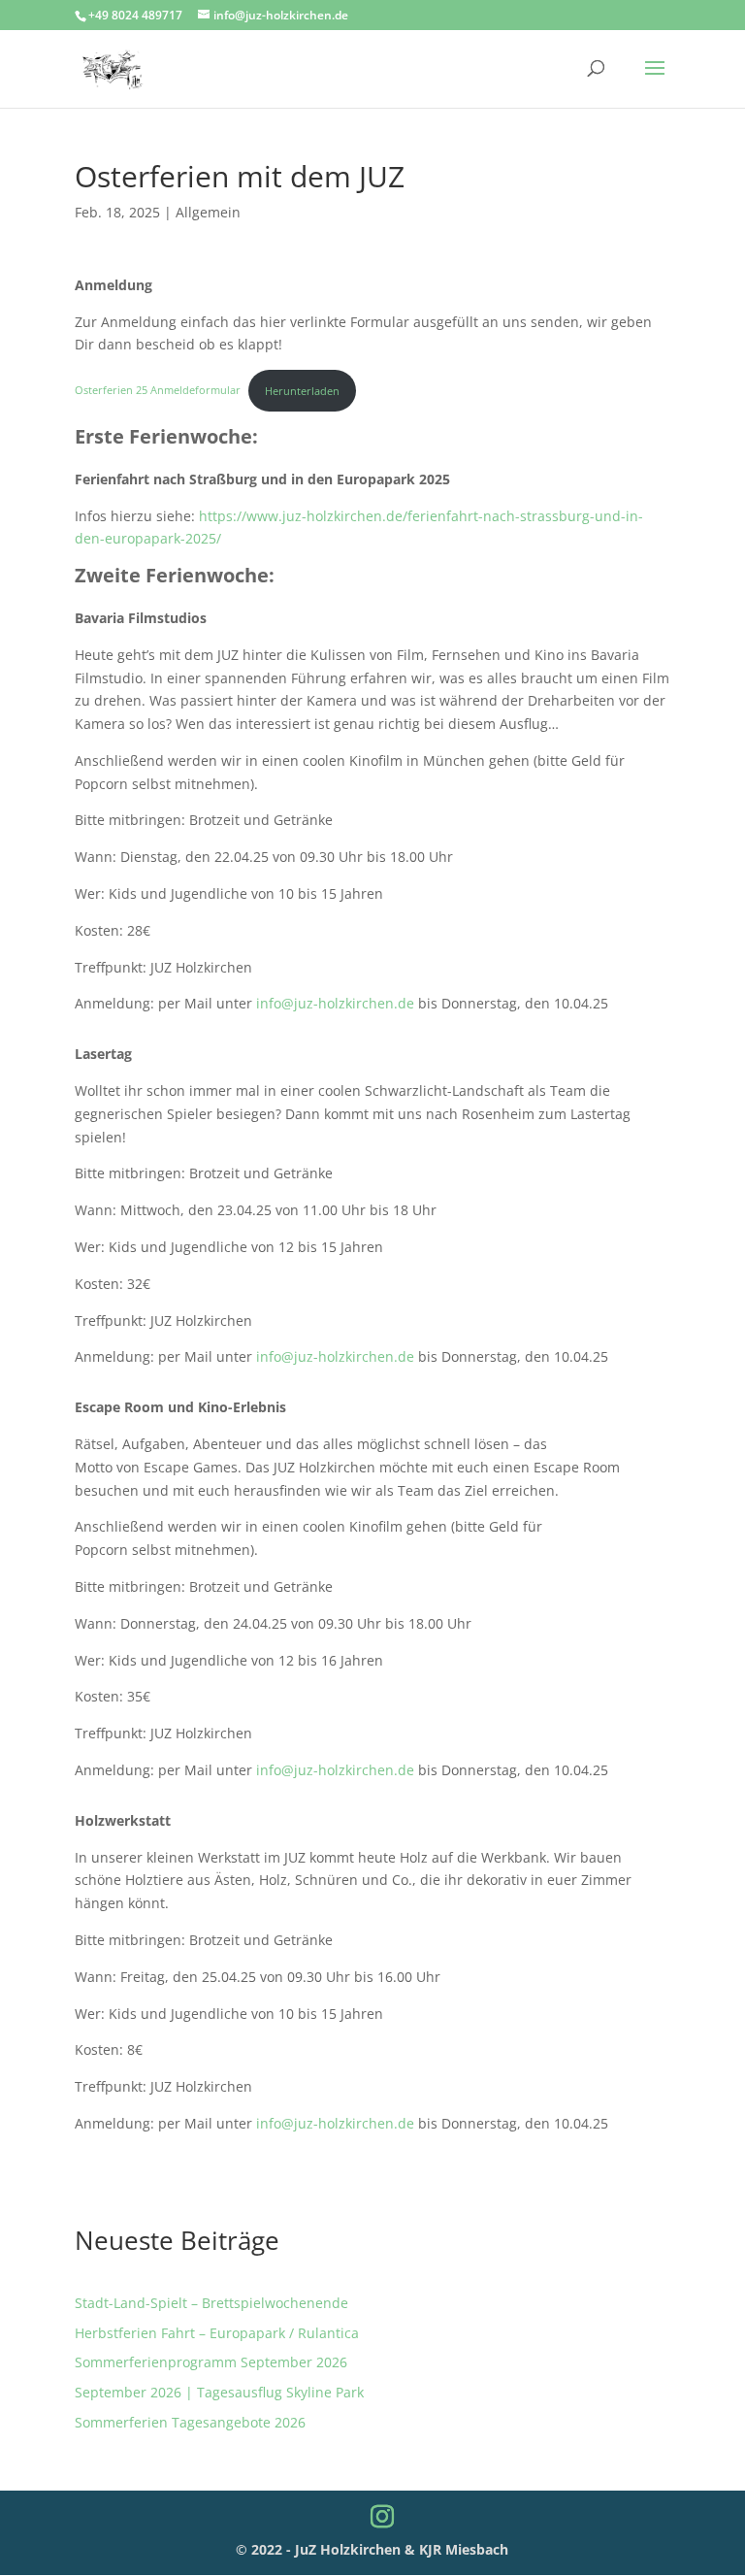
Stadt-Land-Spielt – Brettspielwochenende (211, 2303)
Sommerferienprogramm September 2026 (211, 2362)
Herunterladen (302, 391)
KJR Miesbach (464, 2549)
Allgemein (208, 212)
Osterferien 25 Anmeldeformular (158, 391)
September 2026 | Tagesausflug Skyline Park (219, 2392)
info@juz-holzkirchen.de (335, 1003)
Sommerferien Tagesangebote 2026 (190, 2422)
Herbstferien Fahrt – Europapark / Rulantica (217, 2333)
